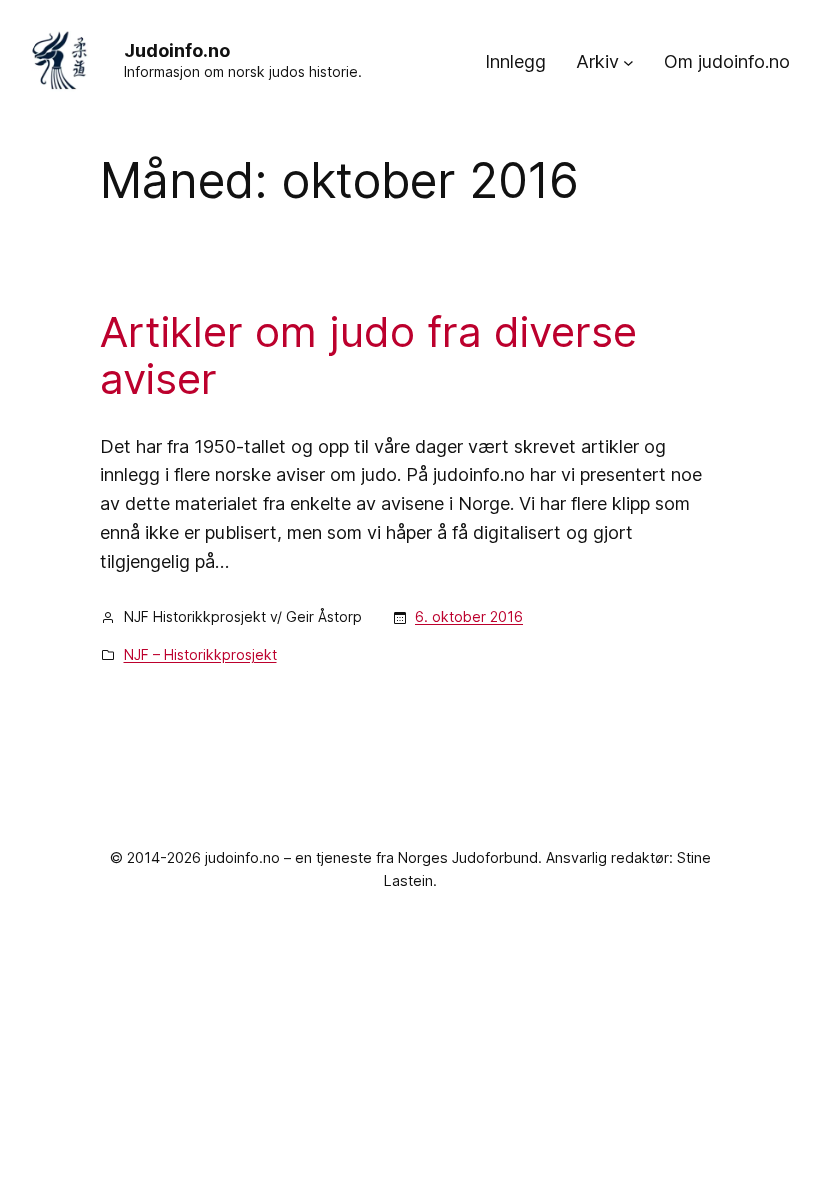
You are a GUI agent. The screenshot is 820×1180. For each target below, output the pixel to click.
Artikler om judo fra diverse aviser (368, 355)
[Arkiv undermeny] (628, 62)
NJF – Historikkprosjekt (200, 654)
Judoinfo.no (177, 50)
